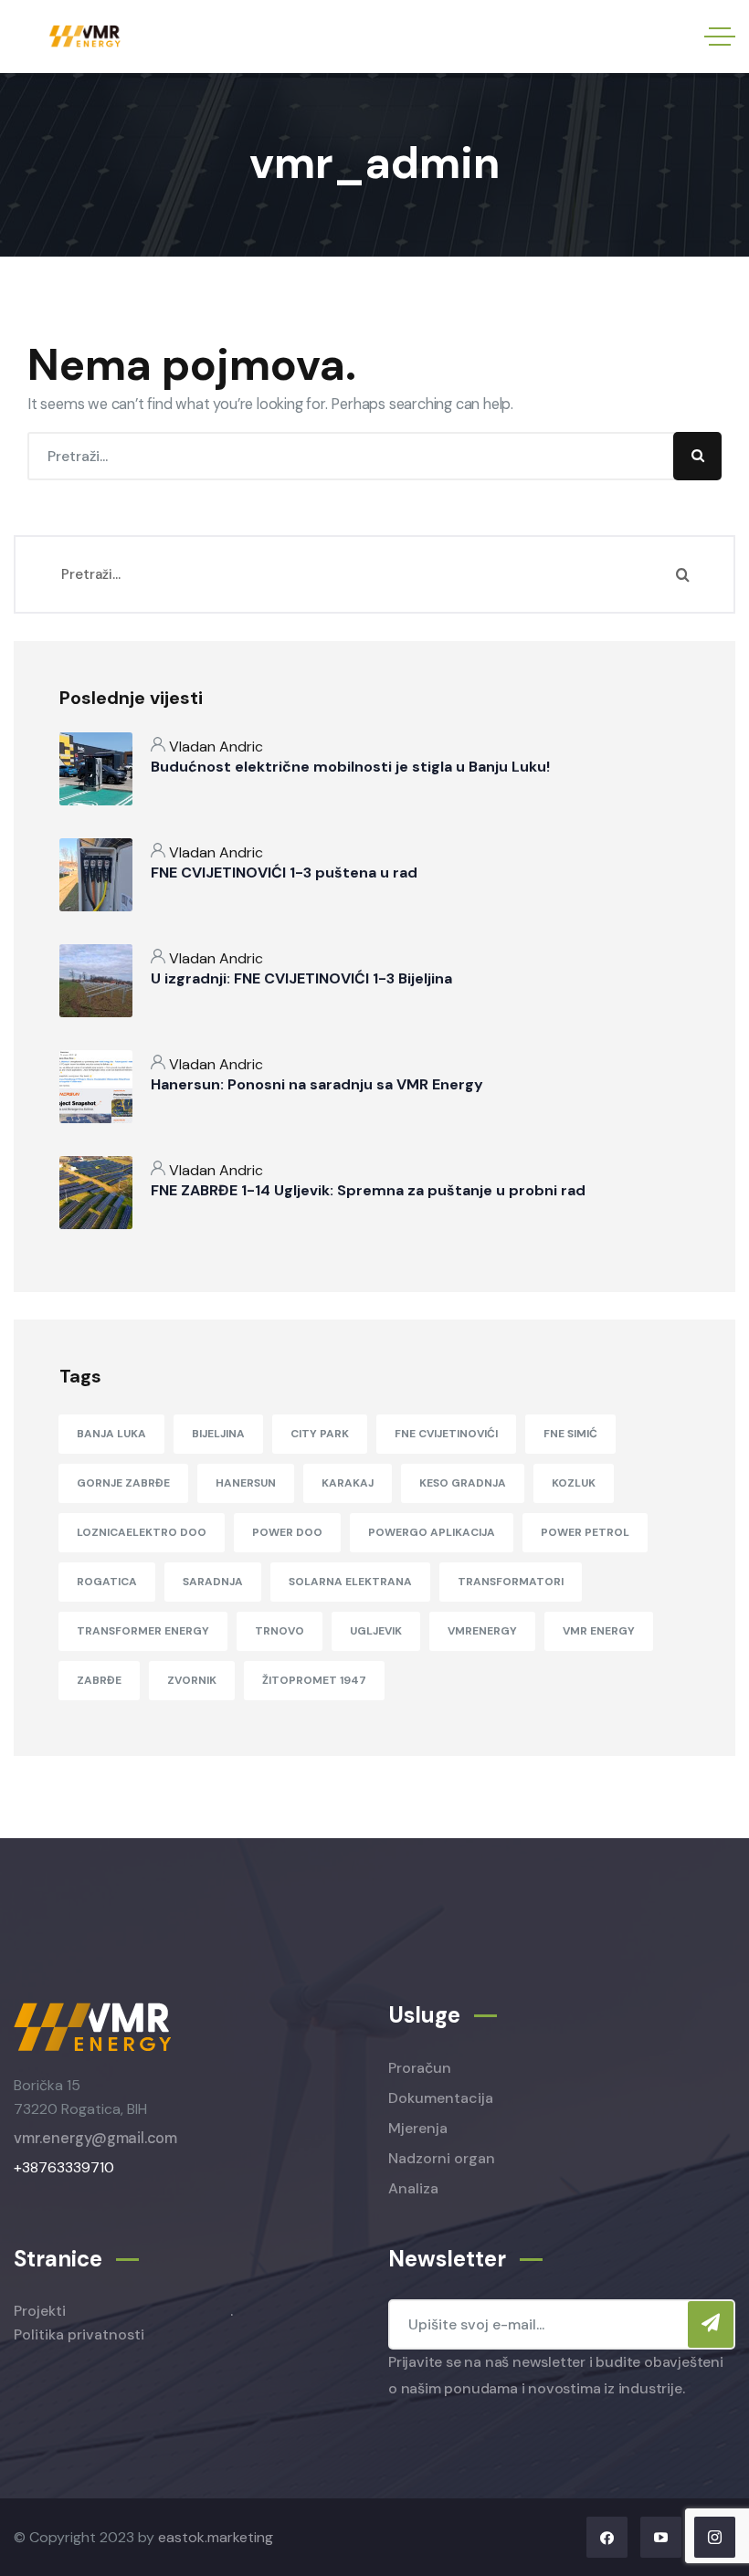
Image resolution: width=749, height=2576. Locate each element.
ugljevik (376, 1631)
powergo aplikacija (432, 1532)
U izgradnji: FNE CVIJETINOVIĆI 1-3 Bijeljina (301, 978)
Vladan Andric (216, 747)
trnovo (280, 1631)
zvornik (192, 1680)
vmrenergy (482, 1631)
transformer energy (143, 1631)
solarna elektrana (350, 1582)
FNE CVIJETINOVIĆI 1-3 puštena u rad (284, 873)
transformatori (511, 1582)
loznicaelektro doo (142, 1532)
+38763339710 (64, 2167)
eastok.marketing (216, 2537)
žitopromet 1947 (314, 1680)
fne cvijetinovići (446, 1434)
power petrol (585, 1532)
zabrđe (99, 1680)
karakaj (348, 1483)
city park (320, 1434)
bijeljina (218, 1434)
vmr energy (599, 1631)
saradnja (213, 1582)
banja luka (111, 1434)
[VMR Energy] (86, 37)
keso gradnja (463, 1483)
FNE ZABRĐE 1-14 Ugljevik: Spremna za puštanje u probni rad (368, 1190)
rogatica (107, 1582)
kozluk (574, 1483)
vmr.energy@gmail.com (95, 2138)
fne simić (570, 1434)
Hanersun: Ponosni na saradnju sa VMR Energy (317, 1084)
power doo (287, 1532)
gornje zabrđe (123, 1483)
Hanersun (246, 1483)
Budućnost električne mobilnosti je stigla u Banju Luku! (350, 767)
